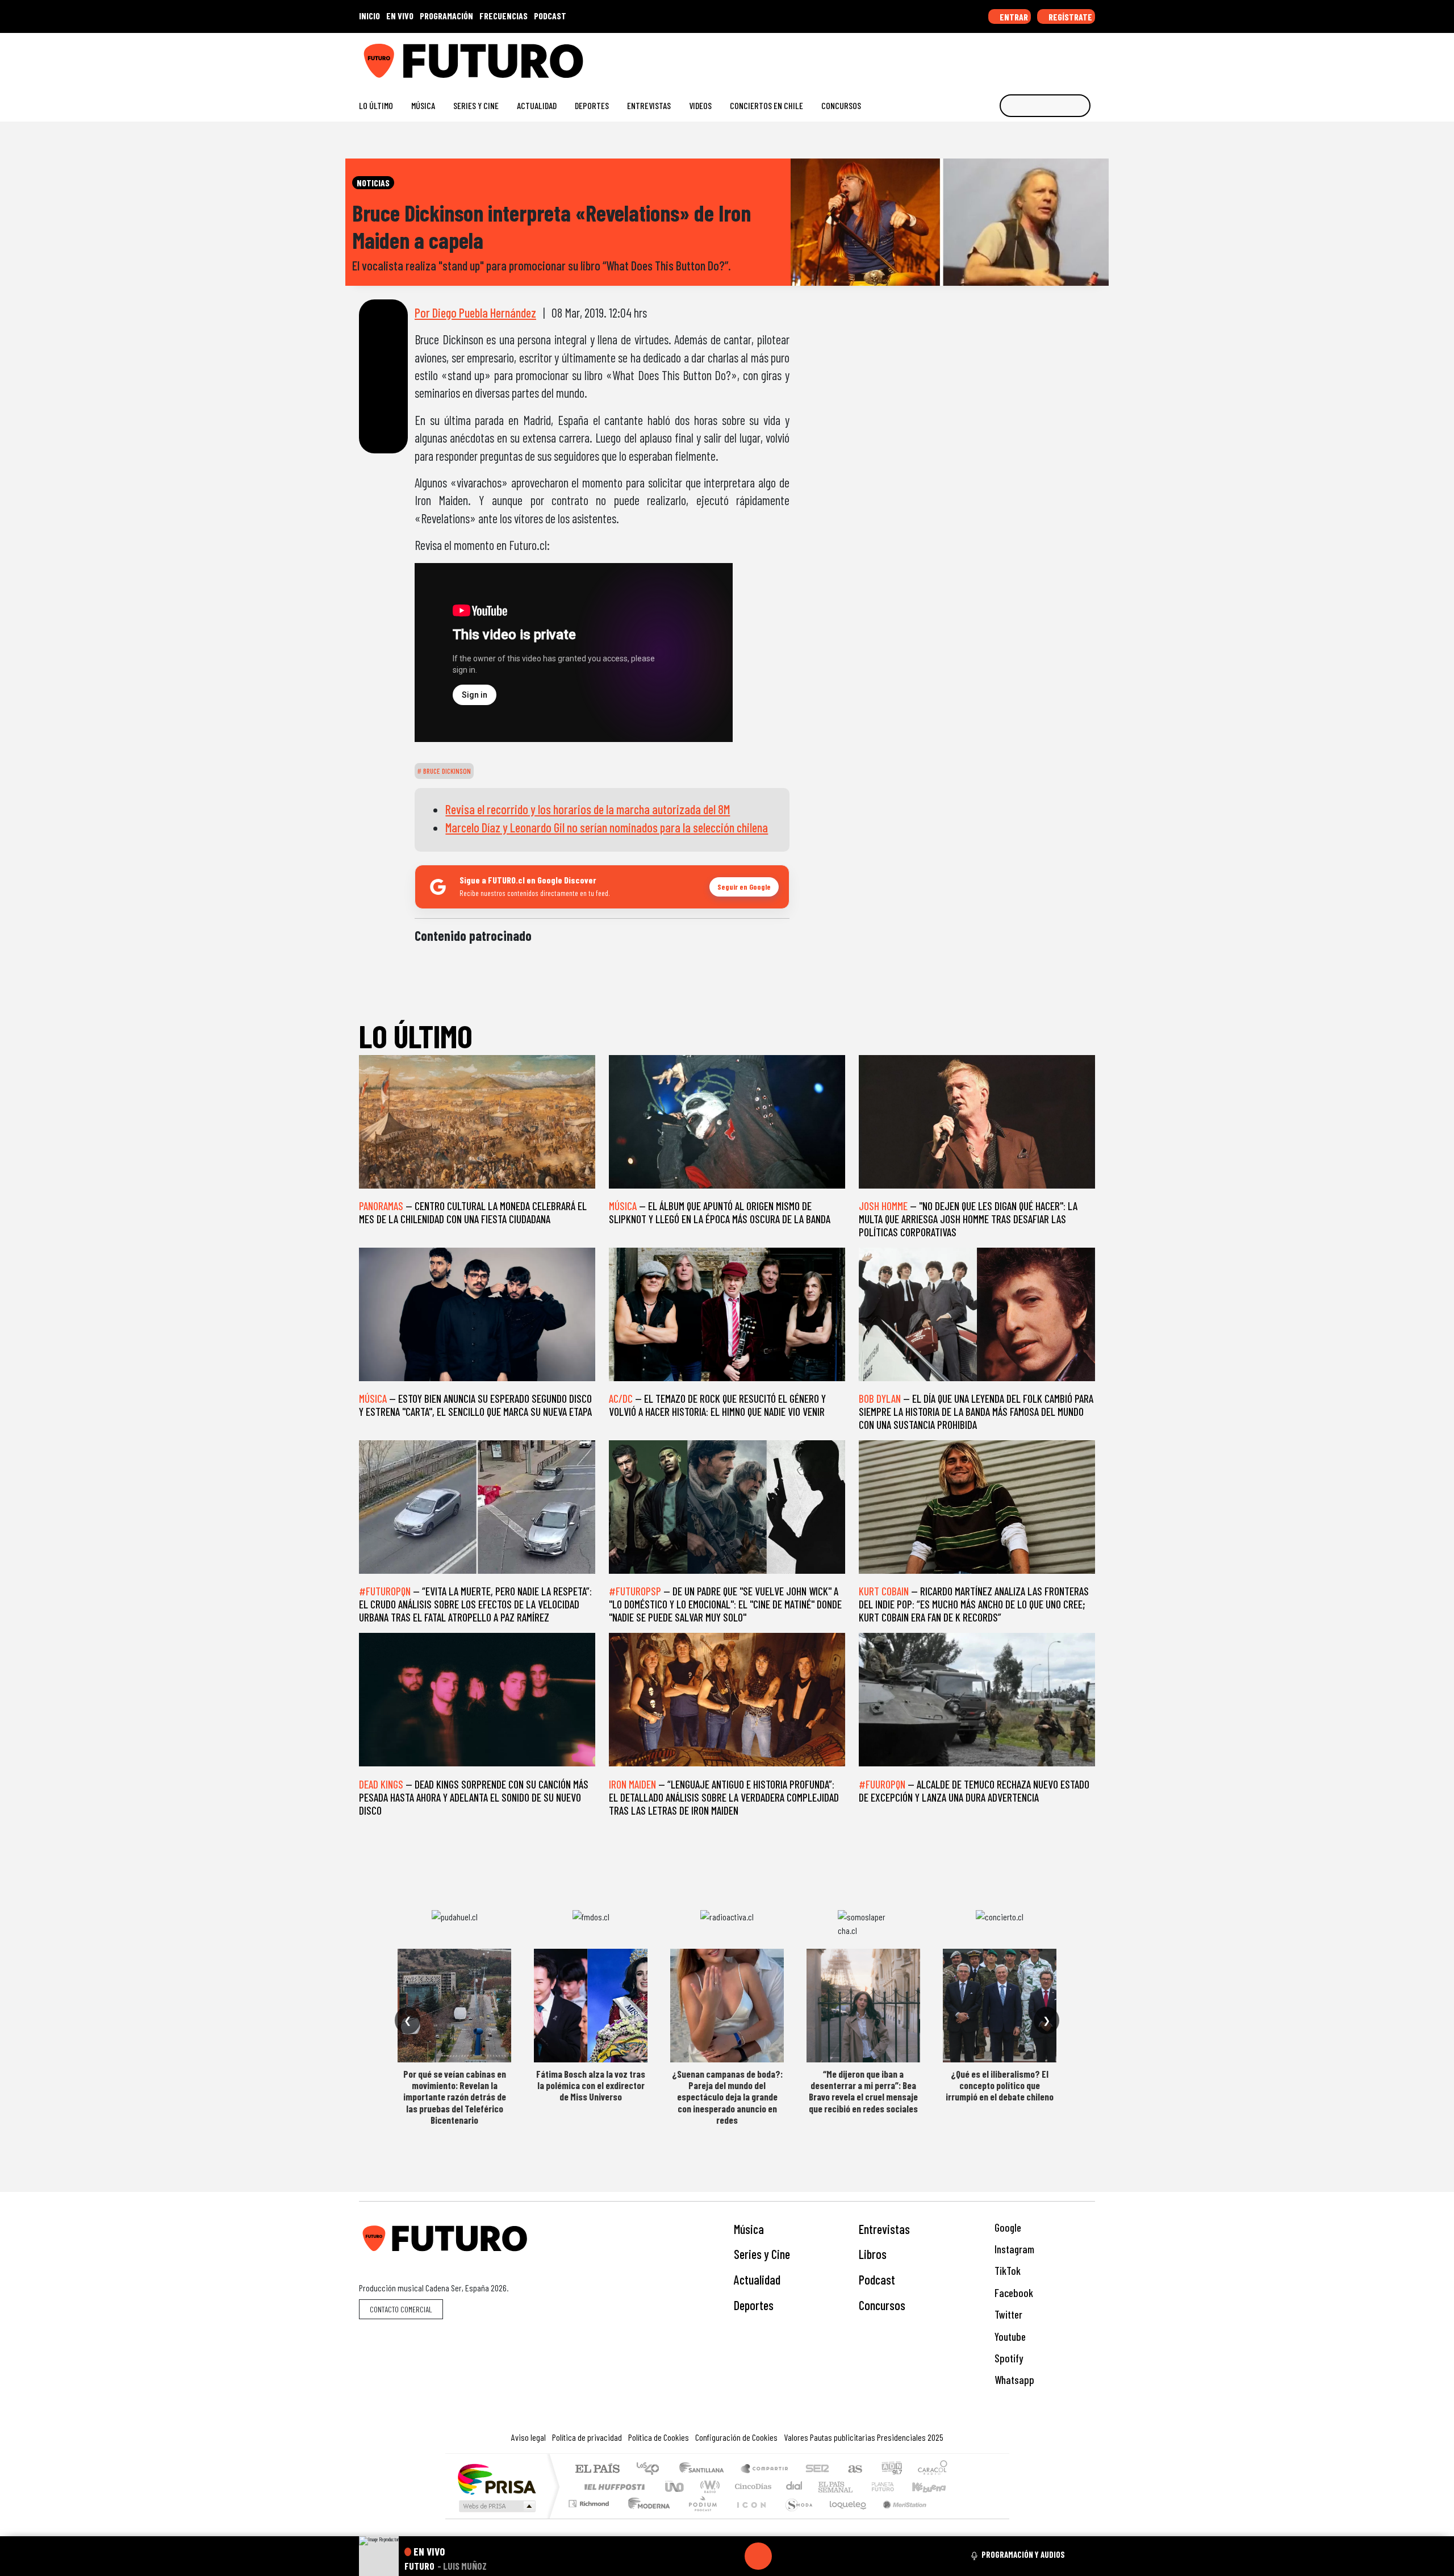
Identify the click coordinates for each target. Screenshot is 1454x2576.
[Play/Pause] (758, 2556)
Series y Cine (476, 105)
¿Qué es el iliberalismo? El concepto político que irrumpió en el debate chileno (1000, 2085)
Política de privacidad (587, 2437)
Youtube (1009, 2337)
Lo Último (376, 105)
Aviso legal (528, 2437)
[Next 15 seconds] (786, 2556)
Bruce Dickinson (446, 771)
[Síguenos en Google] (962, 57)
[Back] (704, 2556)
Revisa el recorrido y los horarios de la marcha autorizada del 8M (588, 809)
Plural (699, 2518)
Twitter (1007, 2314)
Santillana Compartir (765, 2469)
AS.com (853, 2469)
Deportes (592, 105)
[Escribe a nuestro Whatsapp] (1090, 57)
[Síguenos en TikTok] (999, 57)
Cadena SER (817, 2469)
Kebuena (934, 2487)
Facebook (1013, 2293)
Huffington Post (612, 2487)
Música (423, 105)
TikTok (1006, 2271)
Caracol (933, 2469)
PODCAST (550, 16)
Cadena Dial (893, 2487)
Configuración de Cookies (736, 2437)
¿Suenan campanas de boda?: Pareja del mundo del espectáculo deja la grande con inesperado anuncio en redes (727, 2097)
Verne (859, 2487)
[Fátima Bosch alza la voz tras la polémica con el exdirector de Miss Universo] (591, 2006)
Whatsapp (1013, 2380)
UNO (675, 2487)
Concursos (841, 105)
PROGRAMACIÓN (446, 16)
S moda (795, 2518)
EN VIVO (400, 16)
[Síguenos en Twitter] (1035, 57)
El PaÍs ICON (749, 2518)
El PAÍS (597, 2469)
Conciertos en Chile (766, 105)
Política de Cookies (659, 2437)
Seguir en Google (744, 887)
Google (1007, 2227)
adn (891, 2469)
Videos (700, 105)
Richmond (590, 2518)
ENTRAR (1013, 17)
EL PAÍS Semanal (825, 2487)
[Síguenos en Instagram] (981, 57)
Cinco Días (751, 2487)
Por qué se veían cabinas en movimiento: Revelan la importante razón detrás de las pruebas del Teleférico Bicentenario (455, 2097)
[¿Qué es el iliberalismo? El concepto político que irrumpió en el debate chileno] (1000, 2006)
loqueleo (844, 2518)
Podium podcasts (590, 2501)
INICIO (369, 16)
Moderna (646, 2518)
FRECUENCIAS (504, 16)
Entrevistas (649, 105)
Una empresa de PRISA (496, 2479)
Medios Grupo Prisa (496, 2506)
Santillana (705, 2469)
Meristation (899, 2518)
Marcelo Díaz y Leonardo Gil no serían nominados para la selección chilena (607, 827)
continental (795, 2487)
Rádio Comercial (949, 2518)
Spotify (1008, 2358)
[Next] (813, 2556)
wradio (708, 2487)
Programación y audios (1023, 2554)
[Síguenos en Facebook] (1017, 57)
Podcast (877, 2279)
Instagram (1013, 2249)
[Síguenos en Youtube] (1053, 57)
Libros (873, 2254)
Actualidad (537, 105)
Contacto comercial (401, 2309)
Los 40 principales (652, 2469)
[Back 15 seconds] (731, 2556)
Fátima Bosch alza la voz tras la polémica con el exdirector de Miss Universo (591, 2085)
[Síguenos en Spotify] (1071, 57)
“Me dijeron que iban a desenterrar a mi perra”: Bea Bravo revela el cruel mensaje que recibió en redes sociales (863, 2091)
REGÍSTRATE (1069, 17)
